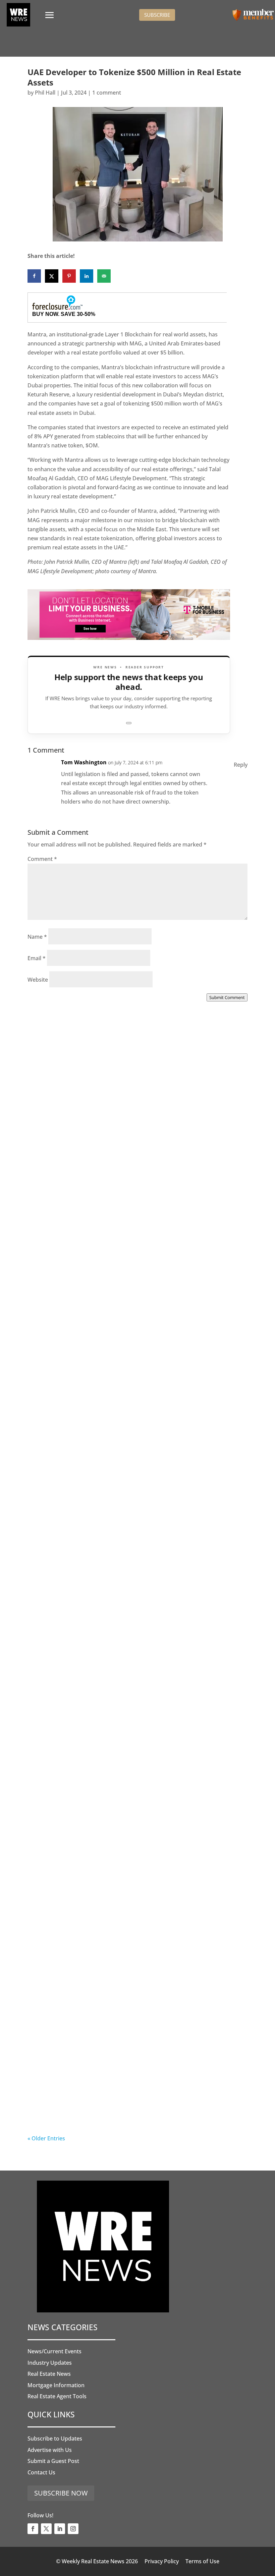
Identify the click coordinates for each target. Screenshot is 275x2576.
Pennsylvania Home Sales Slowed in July (108, 2110)
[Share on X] (52, 276)
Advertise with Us (50, 2450)
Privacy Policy (162, 2561)
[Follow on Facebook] (33, 2529)
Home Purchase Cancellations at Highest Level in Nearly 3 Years (137, 1929)
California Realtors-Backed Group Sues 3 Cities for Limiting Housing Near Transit (126, 1557)
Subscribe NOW (61, 2493)
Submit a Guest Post (53, 2461)
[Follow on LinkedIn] (60, 2529)
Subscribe (157, 15)
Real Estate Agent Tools (57, 2396)
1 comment (107, 93)
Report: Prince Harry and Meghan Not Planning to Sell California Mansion (133, 1743)
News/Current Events (54, 2351)
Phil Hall (45, 93)
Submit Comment (227, 997)
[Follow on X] (46, 2529)
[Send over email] (104, 276)
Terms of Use (202, 2561)
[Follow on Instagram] (73, 2529)
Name (37, 937)
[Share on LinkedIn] (87, 276)
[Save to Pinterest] (69, 276)
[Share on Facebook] (34, 276)
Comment (42, 859)
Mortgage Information (56, 2385)
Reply (241, 765)
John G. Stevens (61, 1379)
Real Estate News (49, 2374)
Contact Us (41, 2472)
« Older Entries (46, 2138)
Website (38, 980)
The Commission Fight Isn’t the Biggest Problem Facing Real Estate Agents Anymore (135, 1372)
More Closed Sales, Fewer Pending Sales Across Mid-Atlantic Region (129, 1186)
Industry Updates (50, 2363)
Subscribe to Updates (55, 2438)
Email (37, 958)
